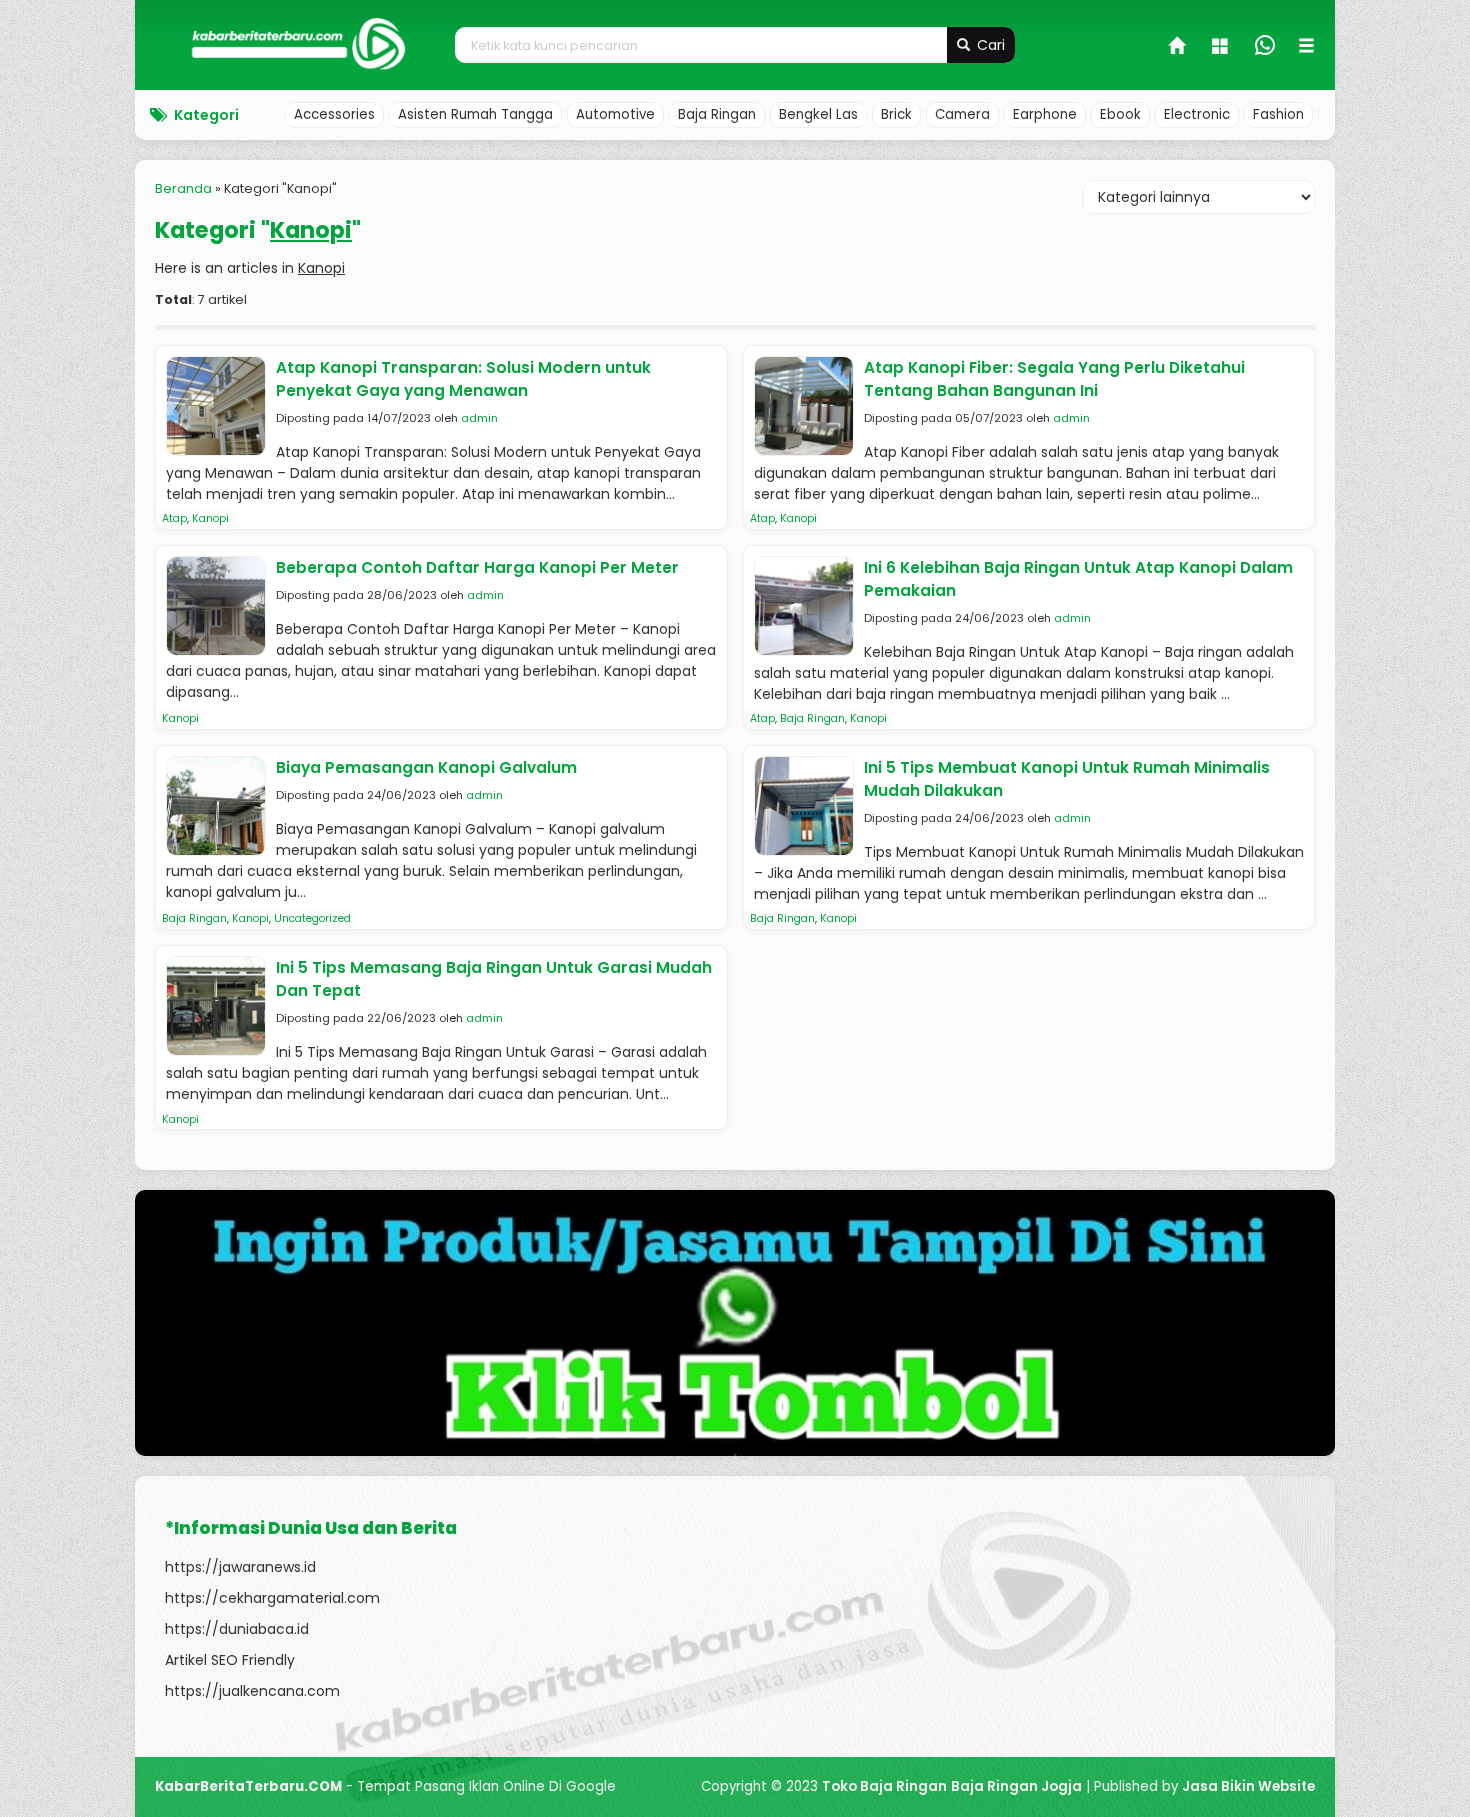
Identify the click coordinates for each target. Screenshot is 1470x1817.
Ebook (1120, 114)
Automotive (615, 114)
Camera (962, 114)
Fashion (1278, 114)
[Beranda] (1178, 48)
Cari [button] (989, 45)
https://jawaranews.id (240, 1567)
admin (479, 418)
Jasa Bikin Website (1248, 1786)
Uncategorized (312, 918)
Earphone (1045, 114)
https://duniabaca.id (237, 1629)
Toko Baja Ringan (884, 1786)
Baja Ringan (717, 114)
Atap (174, 518)
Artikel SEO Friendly (230, 1660)
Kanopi (210, 518)
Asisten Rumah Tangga (475, 114)
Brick (896, 114)
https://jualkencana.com (252, 1691)
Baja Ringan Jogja (1016, 1786)
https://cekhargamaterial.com (272, 1598)
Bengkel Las (818, 114)
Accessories (334, 114)
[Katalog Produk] (1222, 48)
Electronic (1197, 114)
